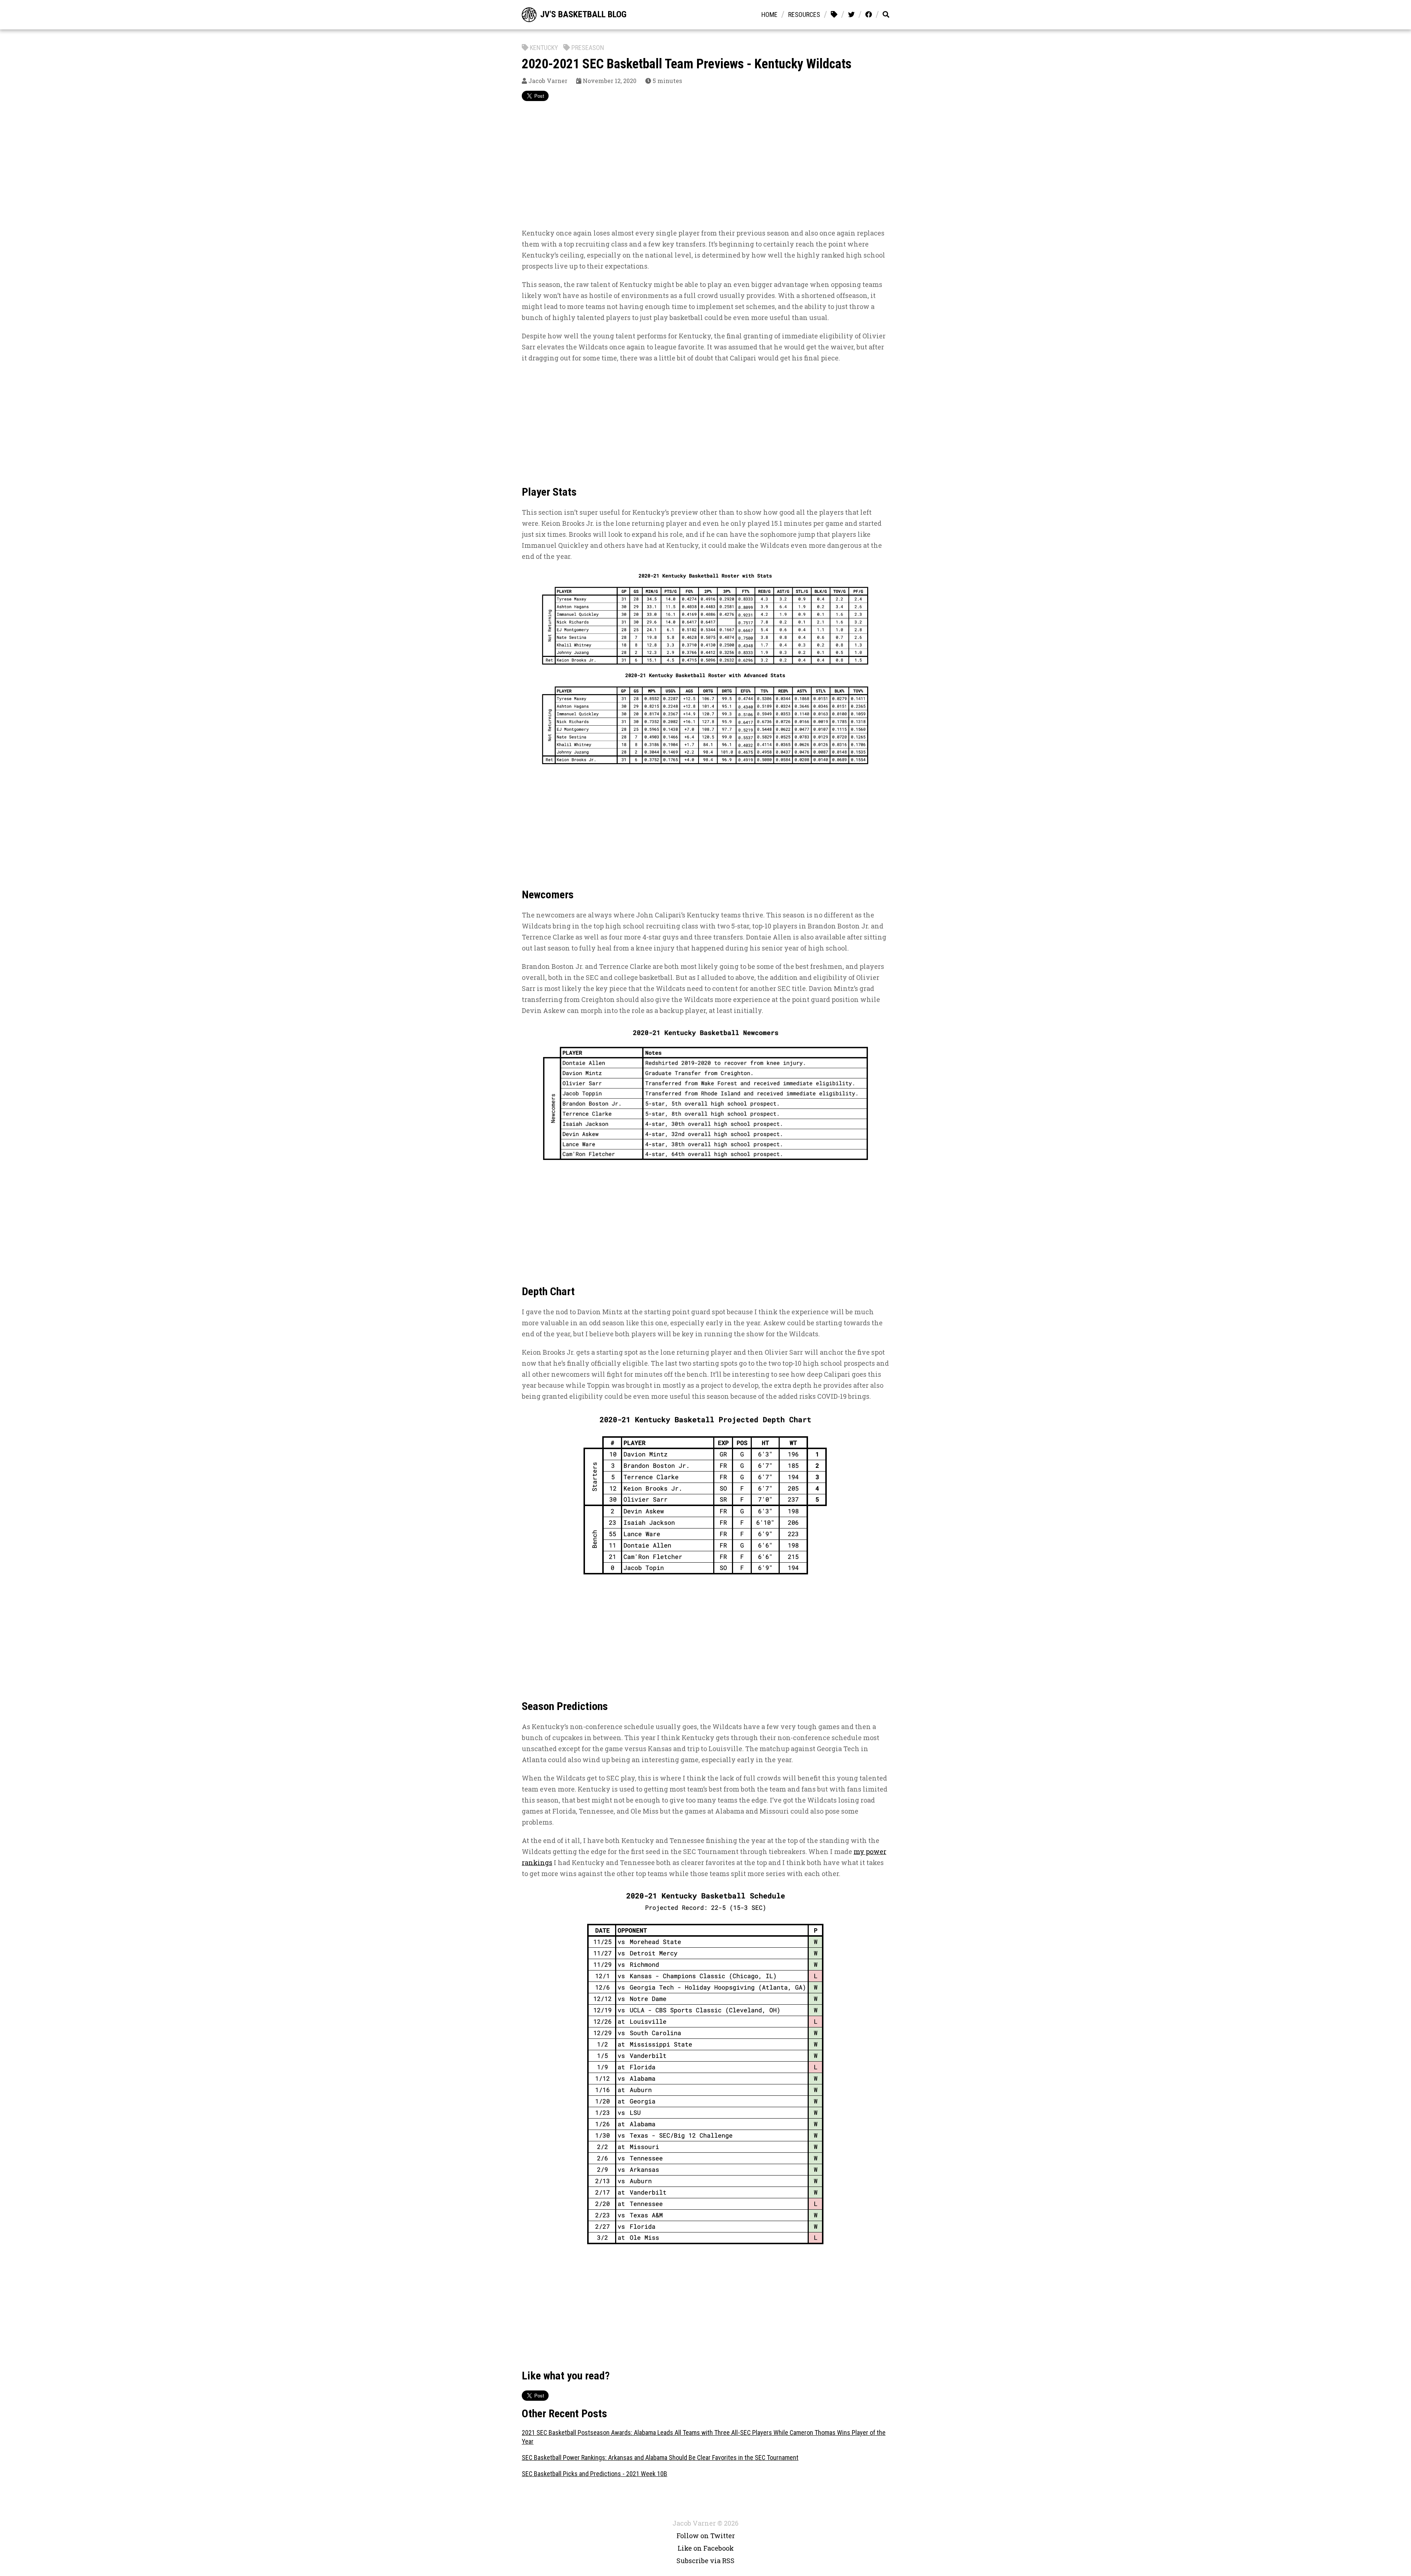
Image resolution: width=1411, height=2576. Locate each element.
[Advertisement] (705, 169)
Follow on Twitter (706, 2536)
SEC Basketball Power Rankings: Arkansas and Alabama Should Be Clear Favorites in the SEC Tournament (660, 2458)
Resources (804, 15)
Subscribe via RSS (705, 2561)
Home (769, 15)
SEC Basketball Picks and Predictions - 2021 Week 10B (595, 2474)
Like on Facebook (706, 2548)
